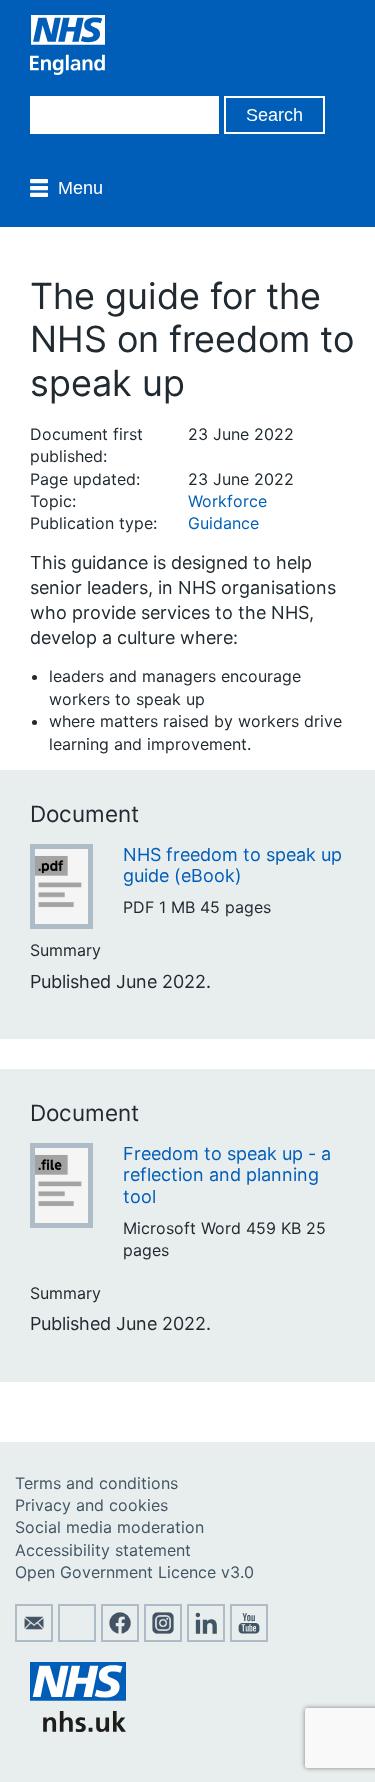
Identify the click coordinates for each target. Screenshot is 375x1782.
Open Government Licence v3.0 (134, 1572)
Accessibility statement (103, 1550)
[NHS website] (78, 1726)
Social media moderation (109, 1527)
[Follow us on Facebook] (120, 1636)
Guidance (223, 523)
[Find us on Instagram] (163, 1636)
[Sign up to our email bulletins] (34, 1636)
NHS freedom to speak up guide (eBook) (232, 865)
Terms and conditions (96, 1483)
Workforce (227, 501)
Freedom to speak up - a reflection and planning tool (227, 1175)
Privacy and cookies (91, 1505)
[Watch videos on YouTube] (249, 1636)
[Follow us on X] (77, 1636)
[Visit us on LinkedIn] (206, 1636)
